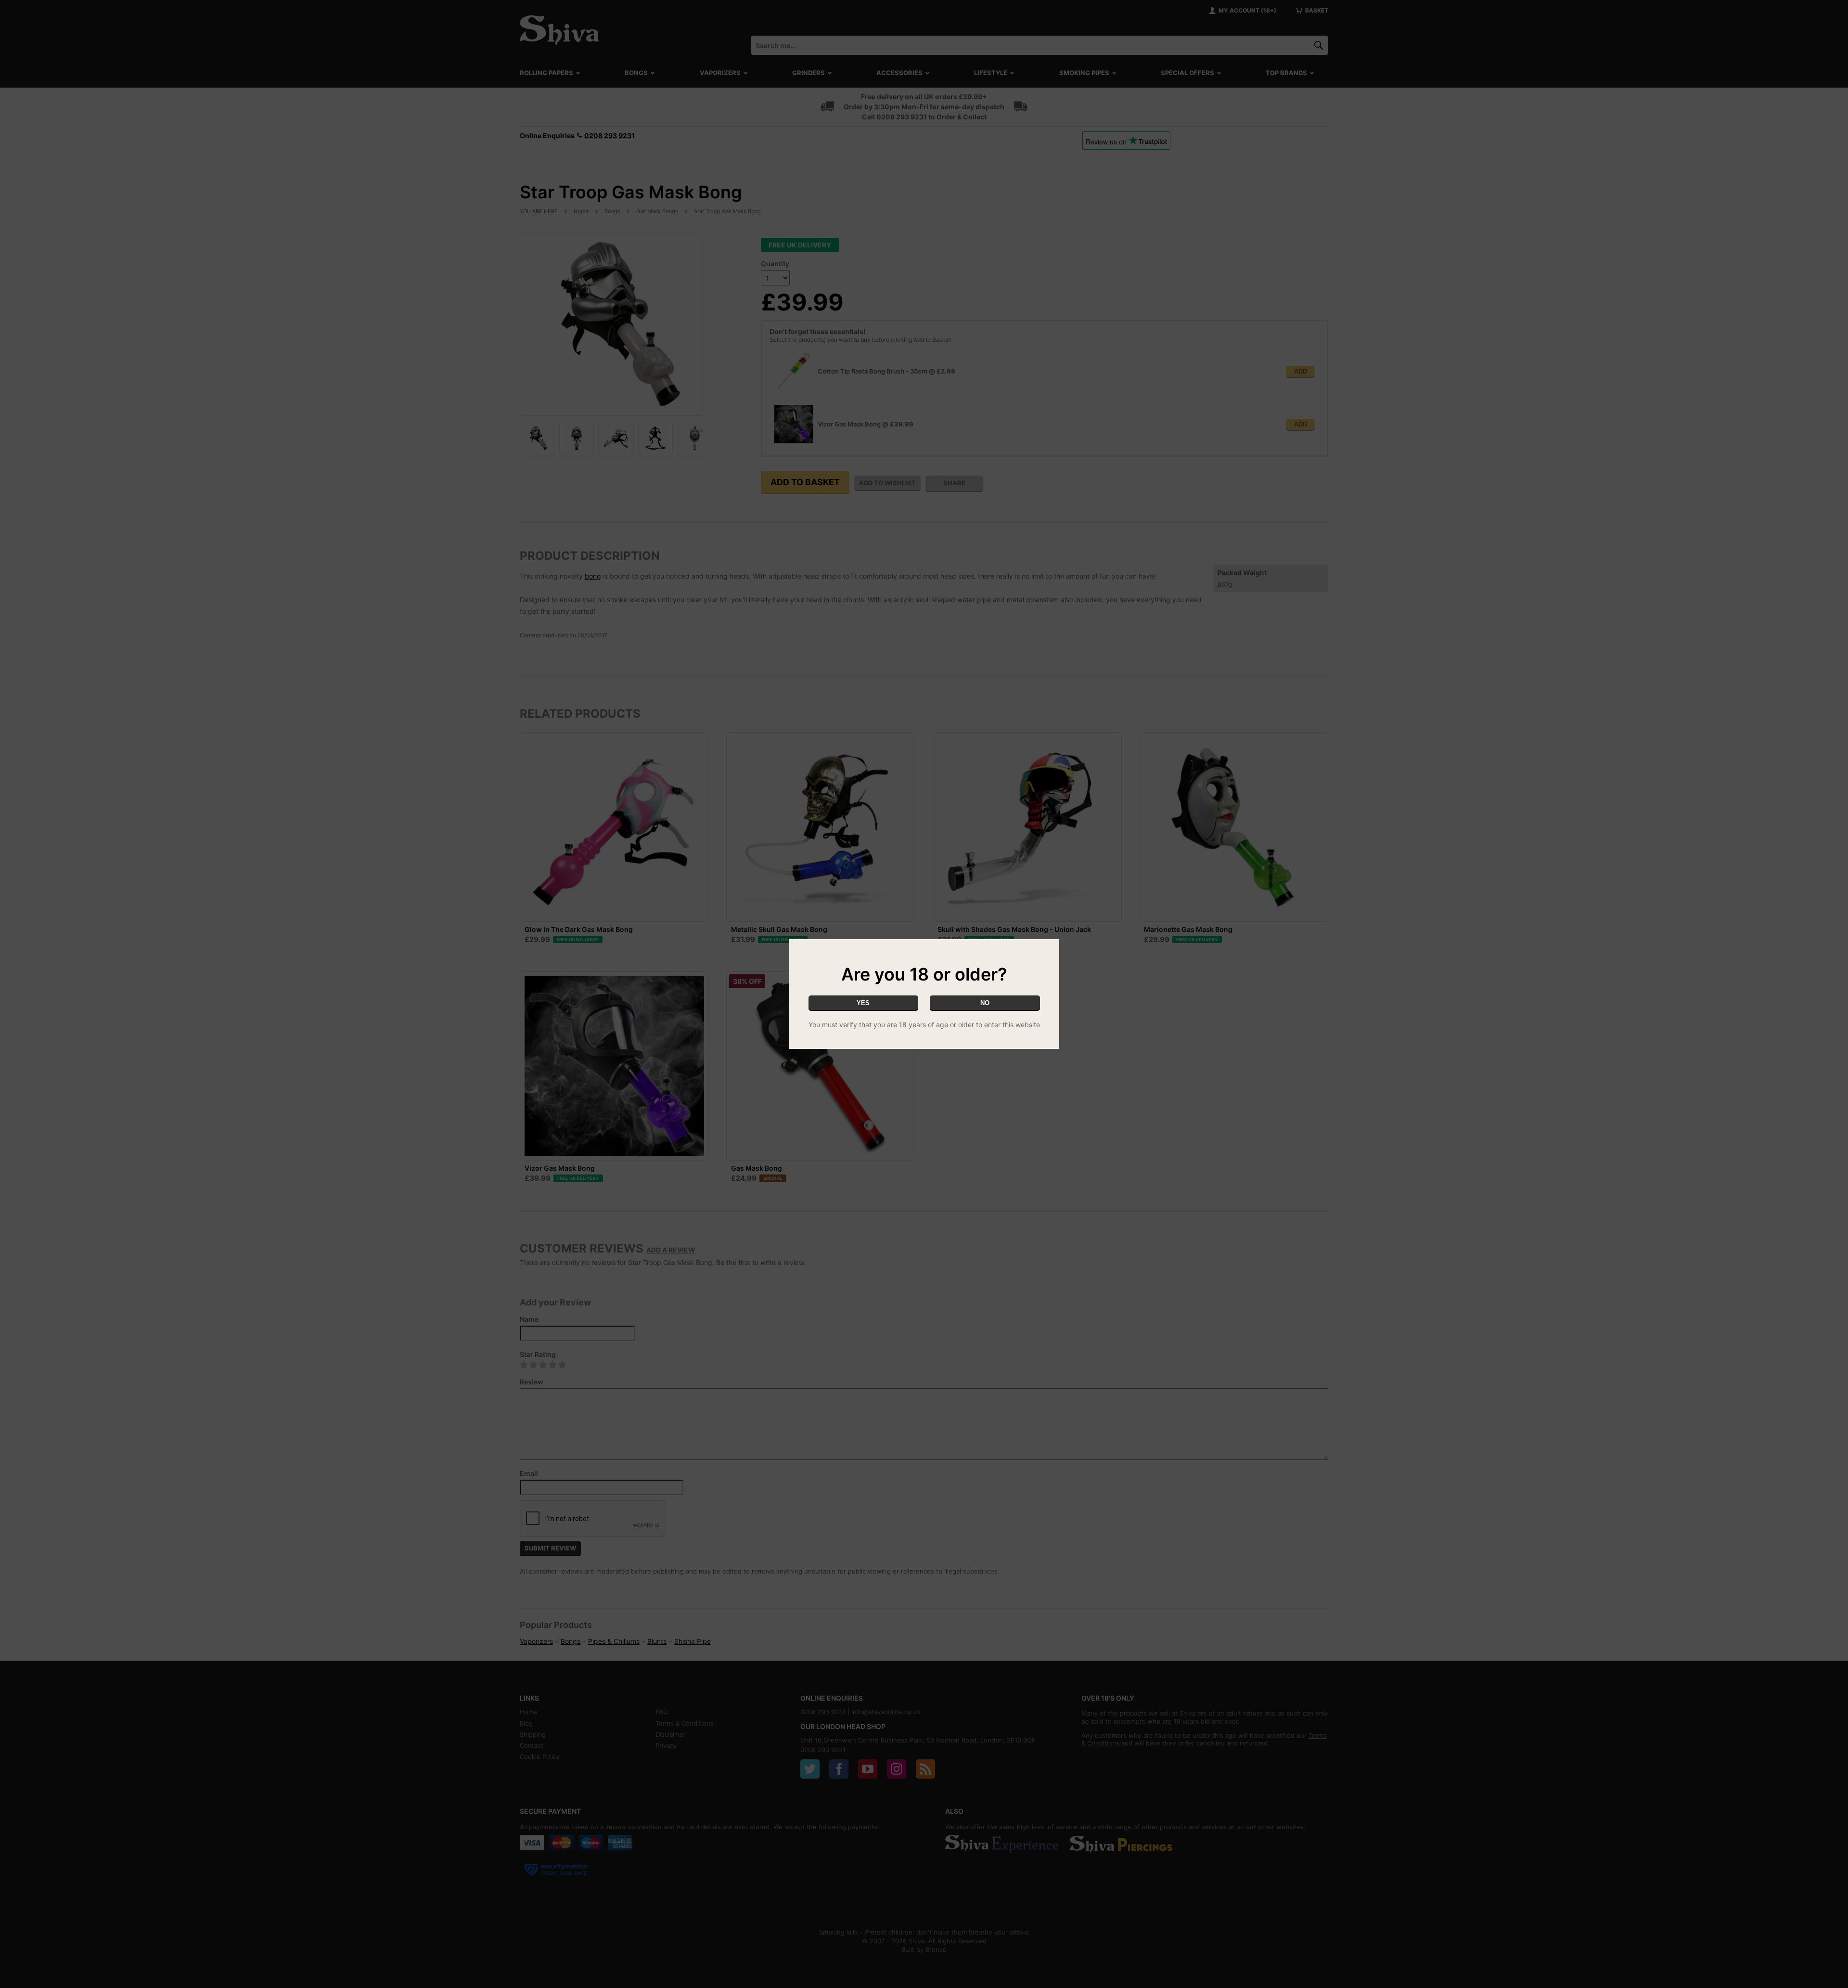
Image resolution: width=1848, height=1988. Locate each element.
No (985, 1003)
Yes (863, 1003)
